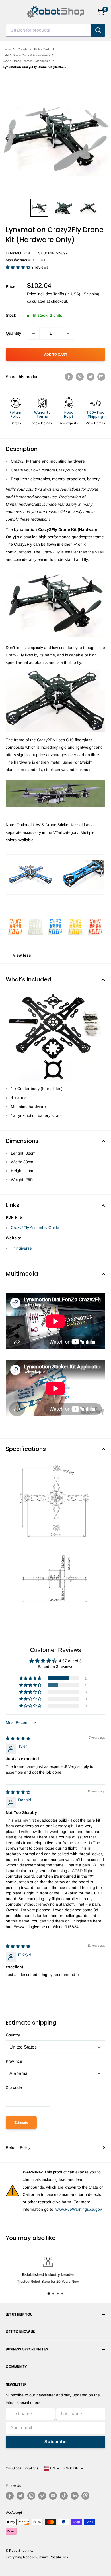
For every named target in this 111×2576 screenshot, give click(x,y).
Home (7, 49)
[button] (18, 267)
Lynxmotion (18, 253)
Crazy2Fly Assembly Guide (35, 1228)
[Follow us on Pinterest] (42, 2496)
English (72, 2468)
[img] (18, 1738)
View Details (42, 423)
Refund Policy (18, 2147)
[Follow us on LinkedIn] (75, 2496)
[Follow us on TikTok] (64, 2496)
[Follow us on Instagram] (31, 2496)
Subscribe (55, 2442)
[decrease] (33, 333)
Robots (23, 49)
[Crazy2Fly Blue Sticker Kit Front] (31, 863)
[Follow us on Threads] (85, 2496)
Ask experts (69, 423)
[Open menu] (9, 12)
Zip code (14, 2087)
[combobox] (48, 30)
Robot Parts (42, 49)
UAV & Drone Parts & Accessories (26, 55)
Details (16, 423)
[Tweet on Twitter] (91, 377)
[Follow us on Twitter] (20, 2496)
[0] (101, 12)
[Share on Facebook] (69, 377)
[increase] (68, 333)
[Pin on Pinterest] (80, 377)
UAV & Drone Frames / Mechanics (27, 61)
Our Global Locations (22, 2468)
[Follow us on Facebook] (10, 2496)
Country (13, 2035)
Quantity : (15, 333)
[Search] (98, 30)
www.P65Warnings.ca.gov (79, 2209)
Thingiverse (21, 1248)
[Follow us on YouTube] (53, 2496)
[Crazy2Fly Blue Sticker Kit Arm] (80, 859)
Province (14, 2061)
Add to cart (56, 354)
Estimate (21, 2123)
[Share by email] (101, 377)
